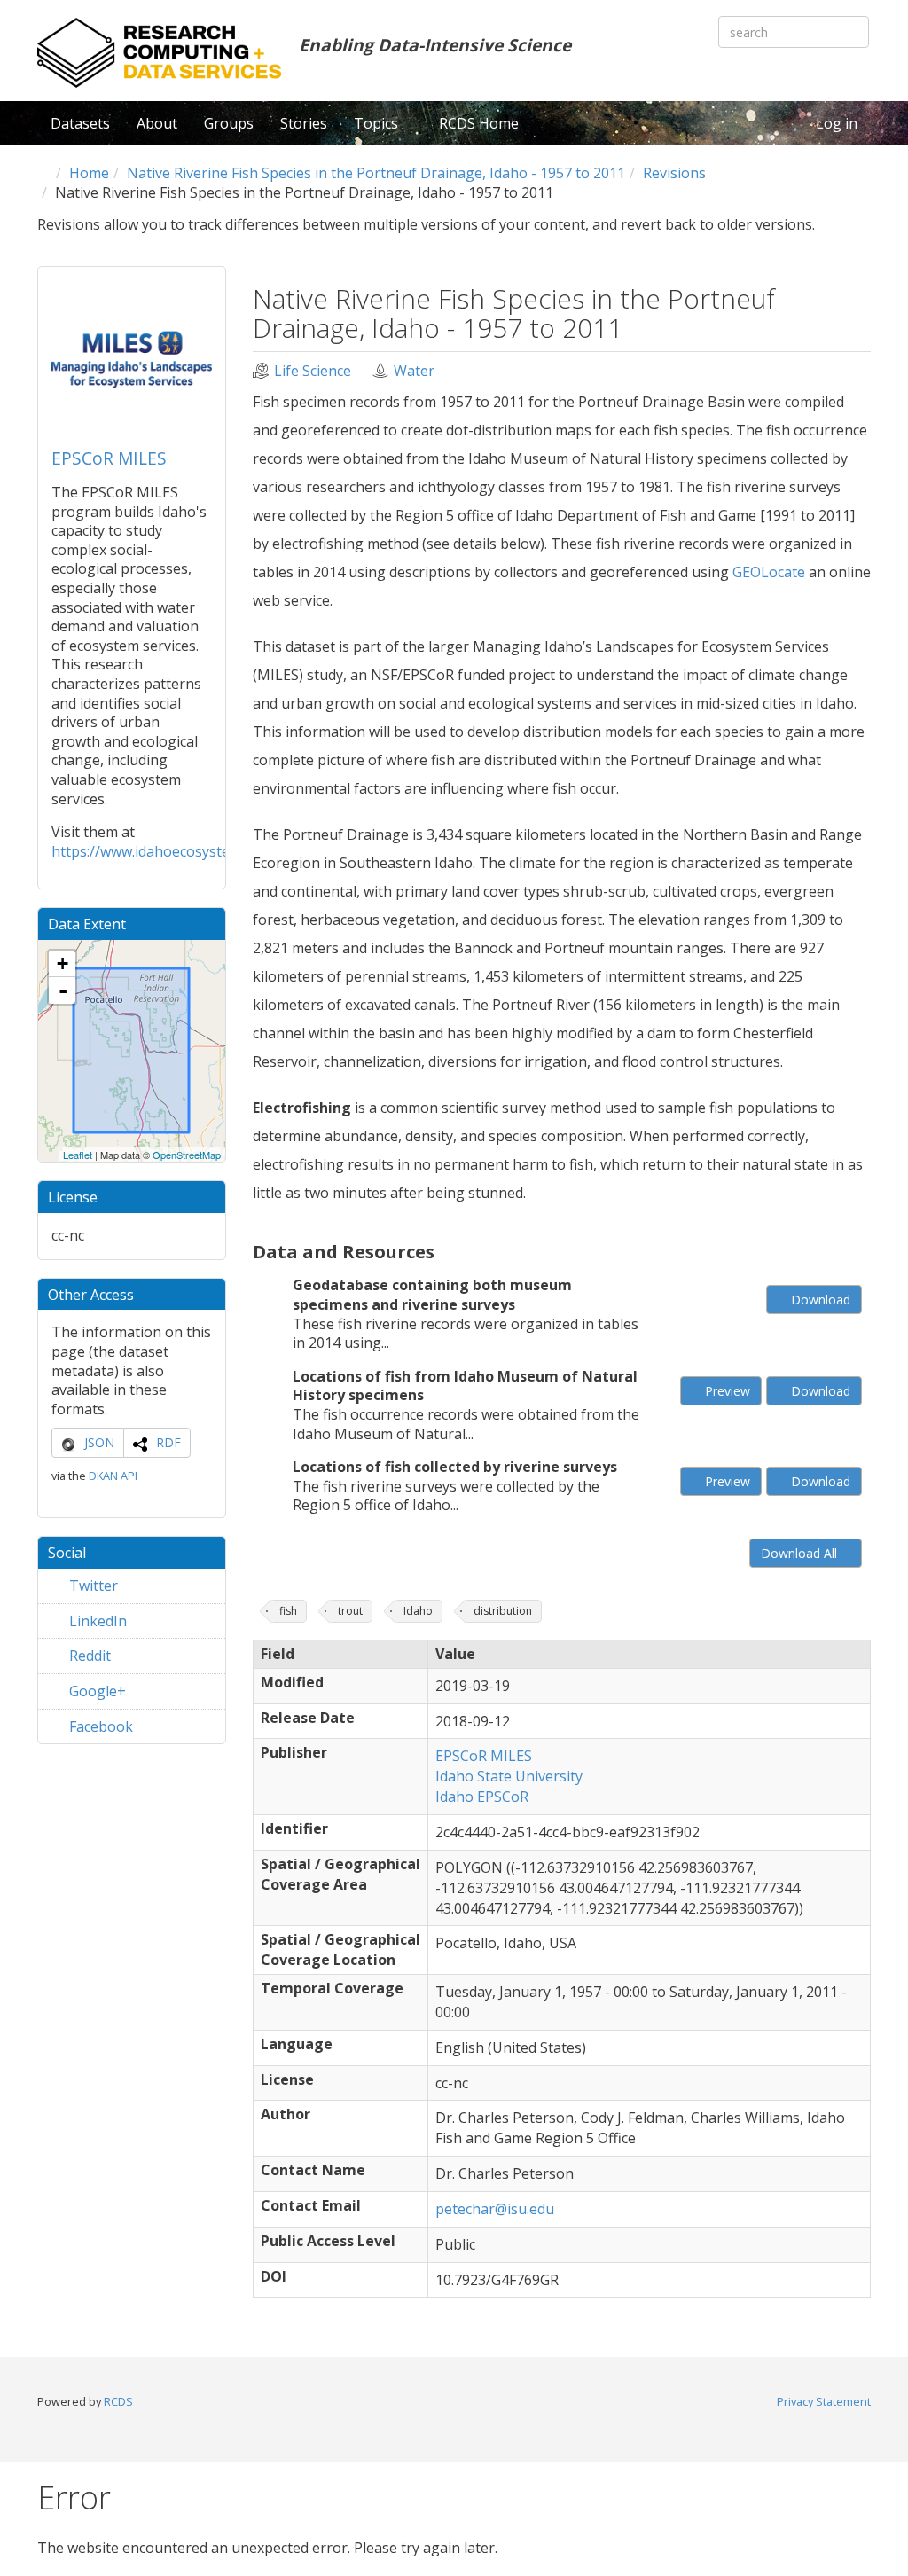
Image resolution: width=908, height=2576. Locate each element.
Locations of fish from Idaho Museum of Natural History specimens (465, 1386)
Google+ (96, 1691)
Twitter (92, 1586)
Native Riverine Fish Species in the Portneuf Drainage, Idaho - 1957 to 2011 (376, 173)
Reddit (88, 1656)
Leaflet (78, 1155)
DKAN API (113, 1476)
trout (350, 1611)
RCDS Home (479, 123)
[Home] (159, 53)
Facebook (99, 1726)
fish (288, 1611)
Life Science (313, 371)
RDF (168, 1442)
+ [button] (63, 963)
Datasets (80, 123)
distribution (503, 1611)
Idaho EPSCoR (482, 1797)
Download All (801, 1553)
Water (414, 371)
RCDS (118, 2401)
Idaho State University (509, 1776)
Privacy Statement (824, 2401)
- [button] (63, 990)
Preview (726, 1391)
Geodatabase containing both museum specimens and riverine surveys (432, 1295)
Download (819, 1300)
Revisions (674, 173)
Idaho (418, 1611)
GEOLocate (769, 572)
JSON (99, 1442)
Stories (304, 123)
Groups (229, 123)
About (157, 123)
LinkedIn (96, 1621)
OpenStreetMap (187, 1155)
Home (89, 173)
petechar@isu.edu (495, 2209)
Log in (837, 123)
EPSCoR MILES (109, 458)
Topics (378, 123)
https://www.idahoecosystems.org (164, 851)
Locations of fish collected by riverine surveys (455, 1467)
